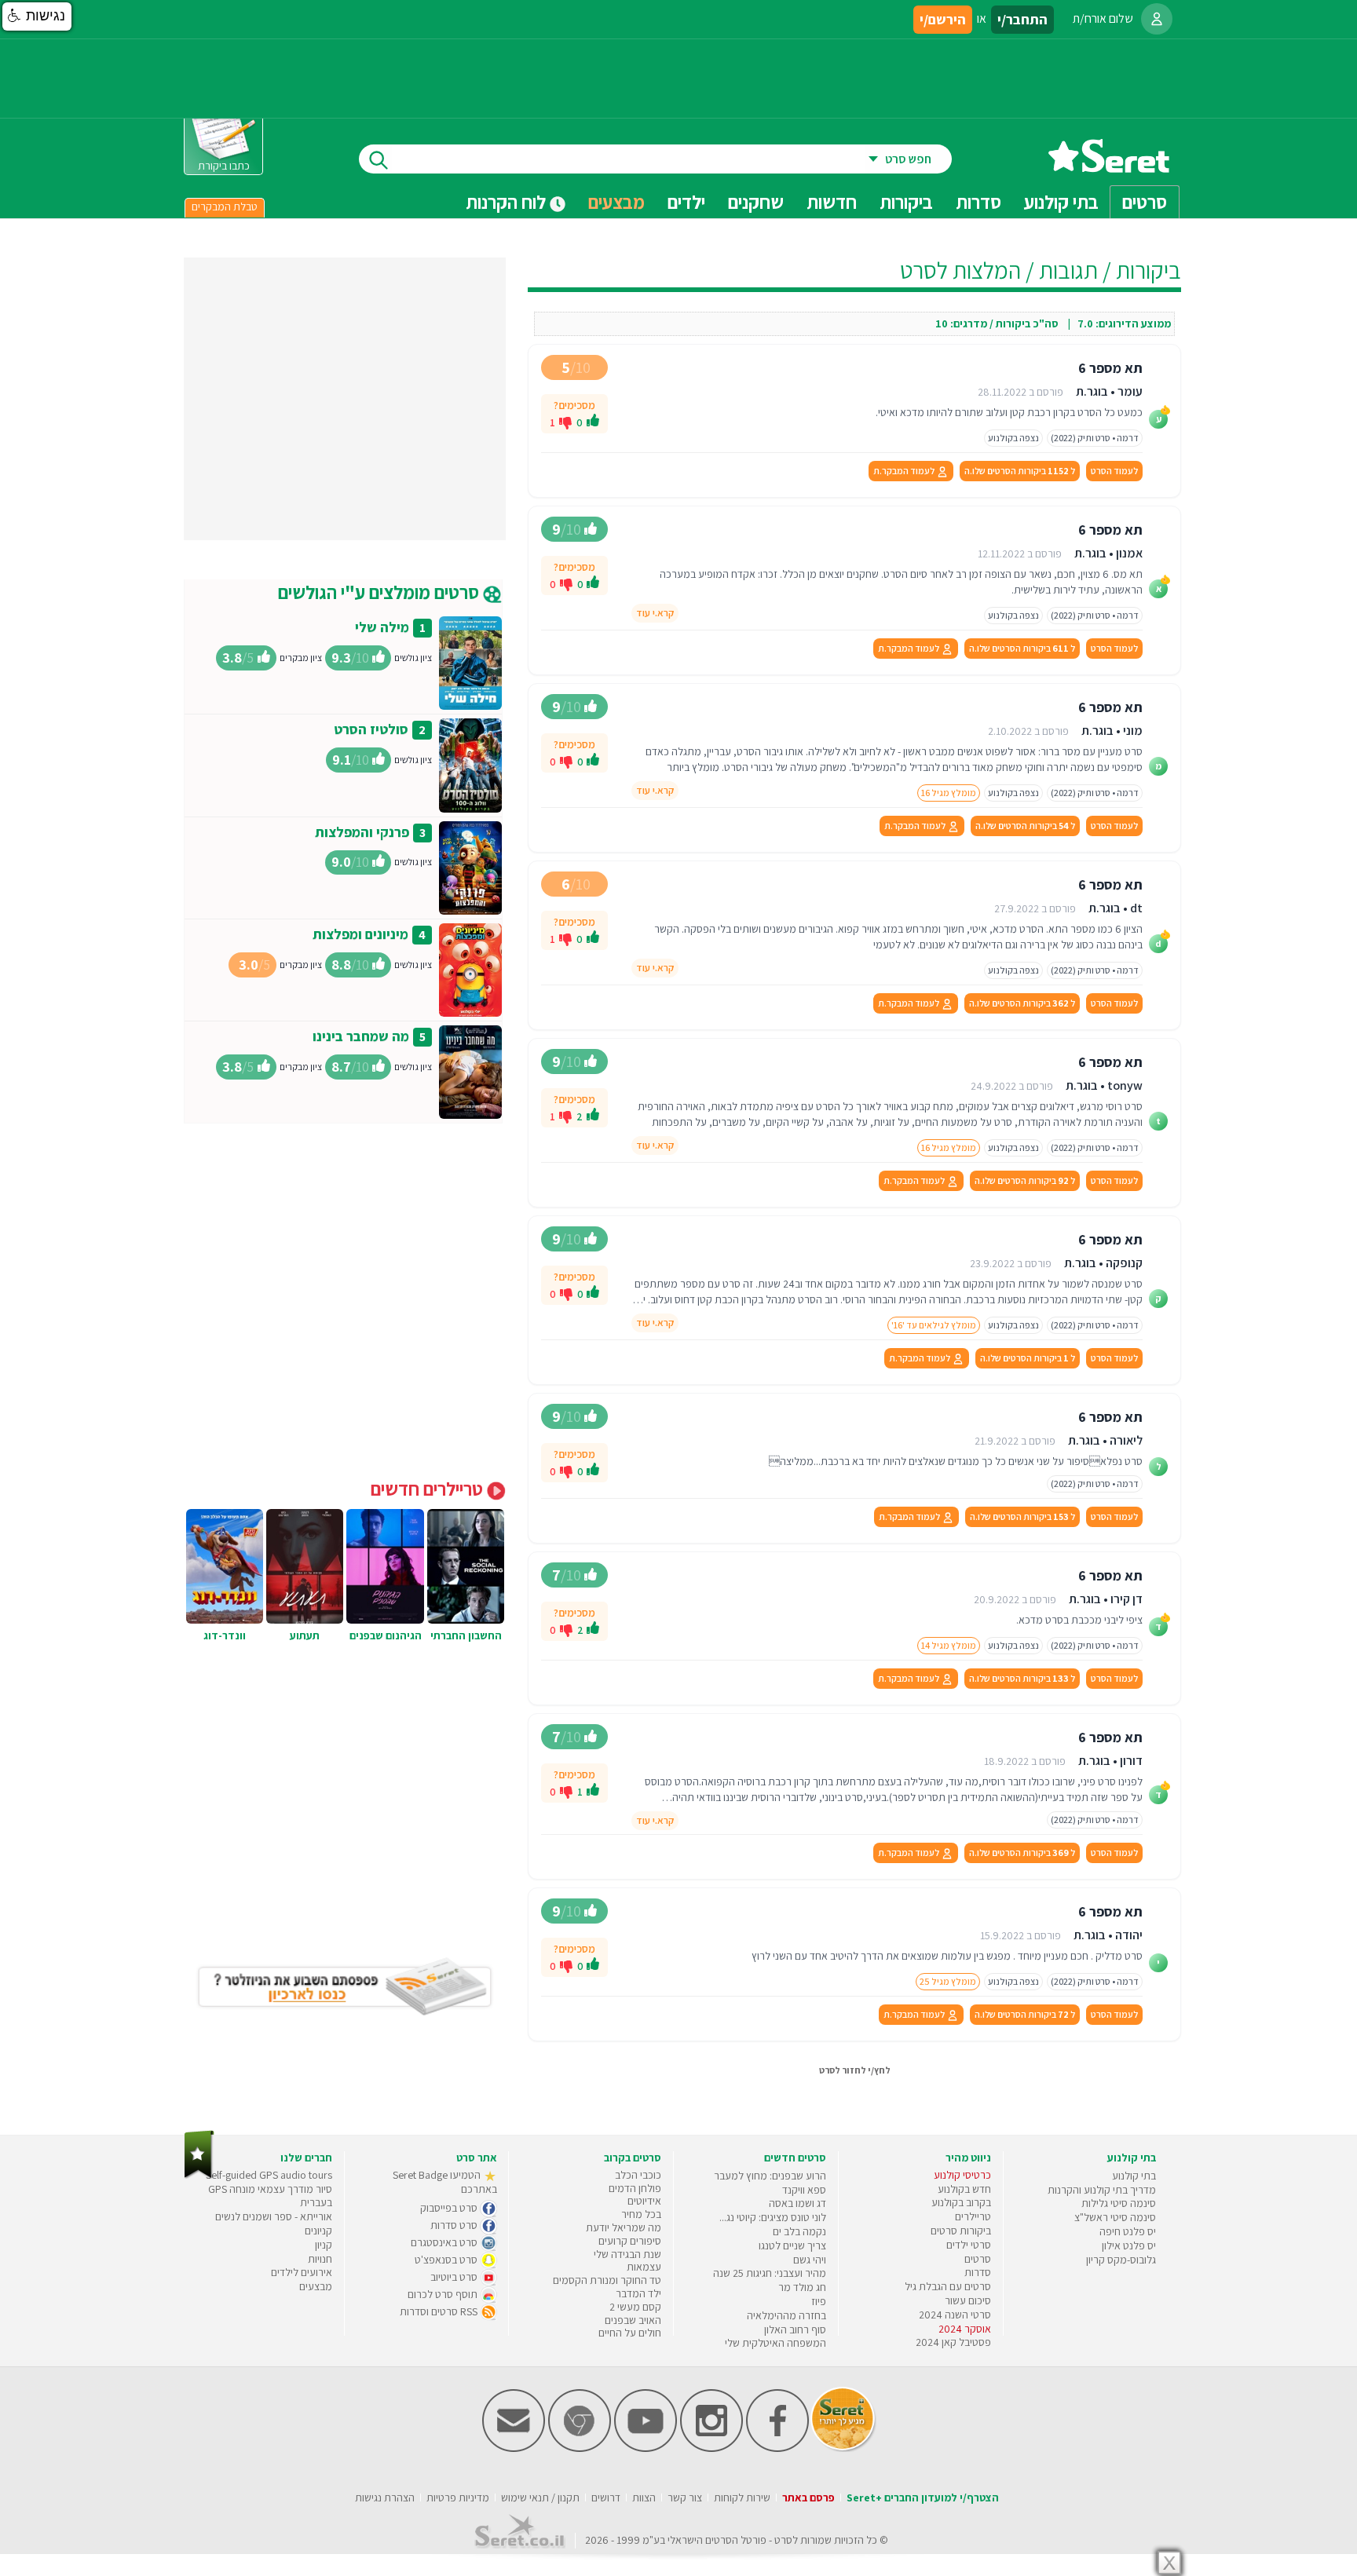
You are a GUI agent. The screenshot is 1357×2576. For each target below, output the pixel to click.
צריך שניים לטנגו (792, 2245)
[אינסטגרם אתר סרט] (711, 2448)
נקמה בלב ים (799, 2231)
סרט (783, 2540)
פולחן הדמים (635, 2188)
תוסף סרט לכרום (444, 2294)
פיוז (819, 2301)
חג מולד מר (802, 2287)
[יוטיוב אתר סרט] (646, 2448)
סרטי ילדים (969, 2245)
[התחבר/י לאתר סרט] (1157, 19)
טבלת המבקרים (225, 206)
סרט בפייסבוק (450, 2208)
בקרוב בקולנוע (961, 2202)
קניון (324, 2245)
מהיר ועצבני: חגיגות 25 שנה (770, 2273)
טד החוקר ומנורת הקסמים (607, 2280)
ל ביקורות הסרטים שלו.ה (1020, 471)
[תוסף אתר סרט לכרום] (580, 2448)
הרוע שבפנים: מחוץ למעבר (770, 2176)
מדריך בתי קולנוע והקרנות (1102, 2190)
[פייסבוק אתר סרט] (777, 2448)
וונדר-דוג (225, 1635)
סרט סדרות (455, 2225)
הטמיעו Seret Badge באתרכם (445, 2182)
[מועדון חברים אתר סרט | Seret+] (514, 2448)
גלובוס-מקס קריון (1121, 2260)
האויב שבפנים (633, 2320)
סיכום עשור (968, 2300)
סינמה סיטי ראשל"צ (1115, 2217)
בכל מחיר (641, 2214)
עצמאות (644, 2267)
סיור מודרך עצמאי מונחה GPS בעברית (270, 2196)
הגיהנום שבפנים (386, 1635)
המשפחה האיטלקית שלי (775, 2343)
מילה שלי (382, 627)
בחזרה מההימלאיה (786, 2315)
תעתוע (305, 1635)
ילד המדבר (638, 2293)
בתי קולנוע (1134, 2176)
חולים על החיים (630, 2333)
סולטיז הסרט (371, 729)
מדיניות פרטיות (458, 2497)
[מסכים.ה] (593, 422)
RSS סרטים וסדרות (440, 2311)
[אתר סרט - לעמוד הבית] (199, 2175)
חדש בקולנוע (964, 2189)
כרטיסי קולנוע (962, 2175)
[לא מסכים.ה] (565, 422)
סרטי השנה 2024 (955, 2315)
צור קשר (685, 2497)
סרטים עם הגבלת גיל (948, 2286)
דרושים (606, 2497)
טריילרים (973, 2216)
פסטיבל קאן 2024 (953, 2342)
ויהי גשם (810, 2260)
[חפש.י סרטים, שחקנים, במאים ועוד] (375, 159)
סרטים (978, 2259)
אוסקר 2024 (965, 2329)
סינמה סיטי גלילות (1119, 2203)
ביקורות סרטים (961, 2231)
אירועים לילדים (302, 2272)
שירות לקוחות (742, 2497)
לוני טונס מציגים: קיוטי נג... (773, 2217)
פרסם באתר (808, 2497)
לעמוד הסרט (1114, 471)
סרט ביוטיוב (455, 2277)
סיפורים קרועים (630, 2241)
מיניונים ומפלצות (360, 934)
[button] (37, 16)
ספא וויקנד (804, 2190)
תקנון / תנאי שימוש (540, 2497)
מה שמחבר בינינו (361, 1036)
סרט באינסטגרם (445, 2242)
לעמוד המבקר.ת (905, 471)
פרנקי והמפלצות (362, 832)
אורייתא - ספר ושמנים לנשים (274, 2216)
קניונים (318, 2231)
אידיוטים (644, 2201)
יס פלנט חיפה (1128, 2231)
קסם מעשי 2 (635, 2307)
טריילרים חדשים (429, 1489)
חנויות (320, 2259)
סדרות (978, 2272)
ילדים (686, 202)
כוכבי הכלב (638, 2175)
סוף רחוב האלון (795, 2329)
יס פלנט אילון (1129, 2245)
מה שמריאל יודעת (624, 2227)
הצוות (644, 2497)
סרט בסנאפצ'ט (447, 2260)
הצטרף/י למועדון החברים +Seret (923, 2497)
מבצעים (616, 202)
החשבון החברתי (466, 1635)
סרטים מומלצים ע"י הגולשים (380, 592)
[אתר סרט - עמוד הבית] (1109, 167)
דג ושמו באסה (797, 2203)
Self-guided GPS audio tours (269, 2175)
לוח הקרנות (508, 202)
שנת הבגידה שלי (627, 2254)
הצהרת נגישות (385, 2497)
